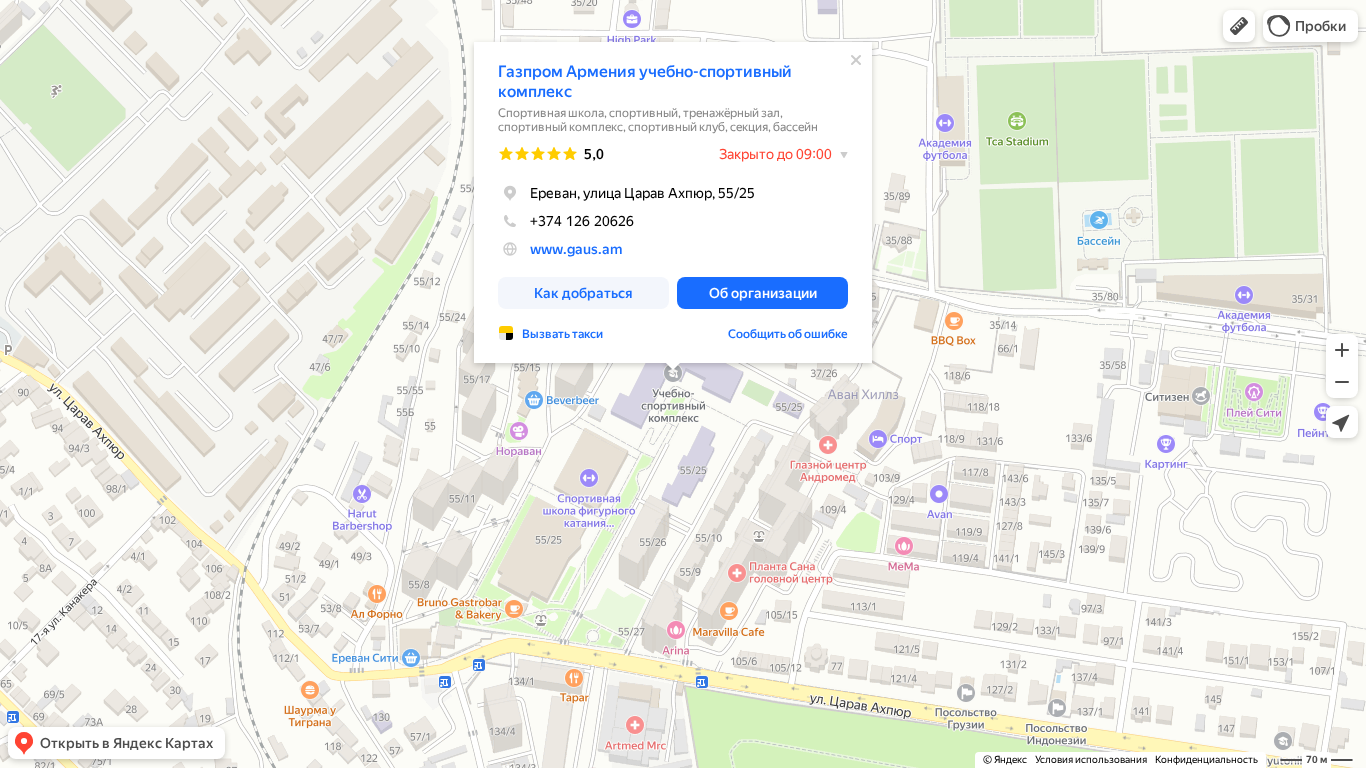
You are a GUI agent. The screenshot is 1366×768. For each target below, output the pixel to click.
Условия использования (1091, 759)
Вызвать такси (562, 334)
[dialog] (673, 202)
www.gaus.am (576, 249)
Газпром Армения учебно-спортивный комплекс (645, 81)
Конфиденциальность (1206, 759)
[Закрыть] (856, 60)
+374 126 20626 (582, 221)
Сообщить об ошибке (788, 334)
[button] (1239, 26)
